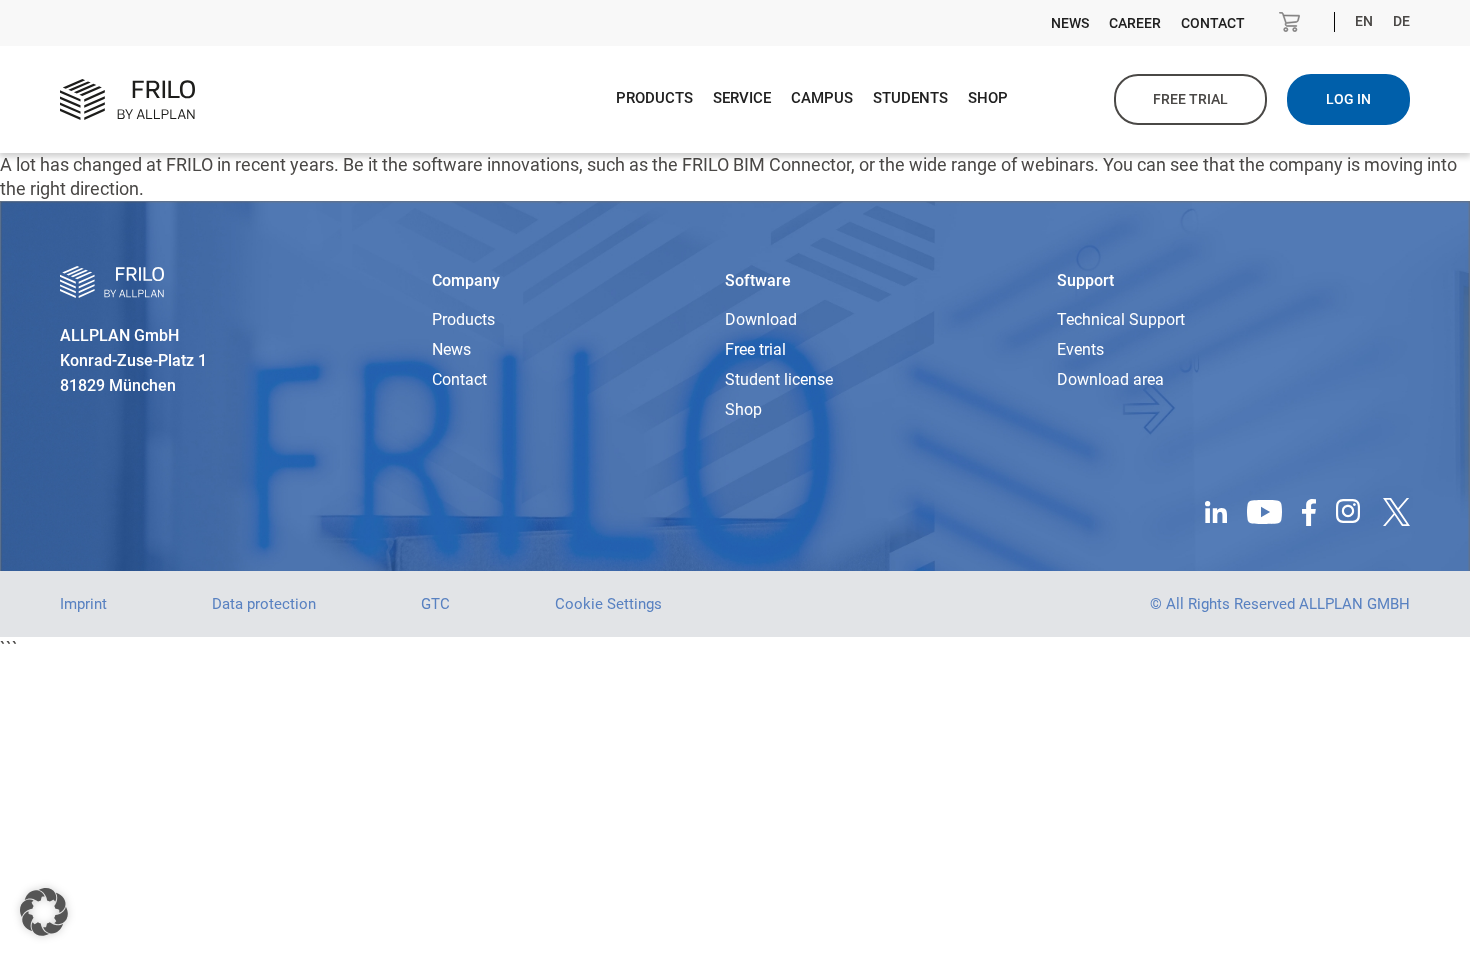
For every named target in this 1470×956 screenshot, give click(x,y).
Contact (1213, 23)
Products (654, 98)
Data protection (264, 604)
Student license (779, 379)
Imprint (83, 604)
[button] (44, 912)
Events (1080, 349)
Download (761, 319)
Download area (1110, 379)
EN (1364, 21)
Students (910, 98)
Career (1135, 23)
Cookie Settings (608, 604)
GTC (435, 604)
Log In (1348, 99)
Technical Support (1121, 319)
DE (1401, 21)
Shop (988, 98)
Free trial (1190, 99)
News (1070, 23)
